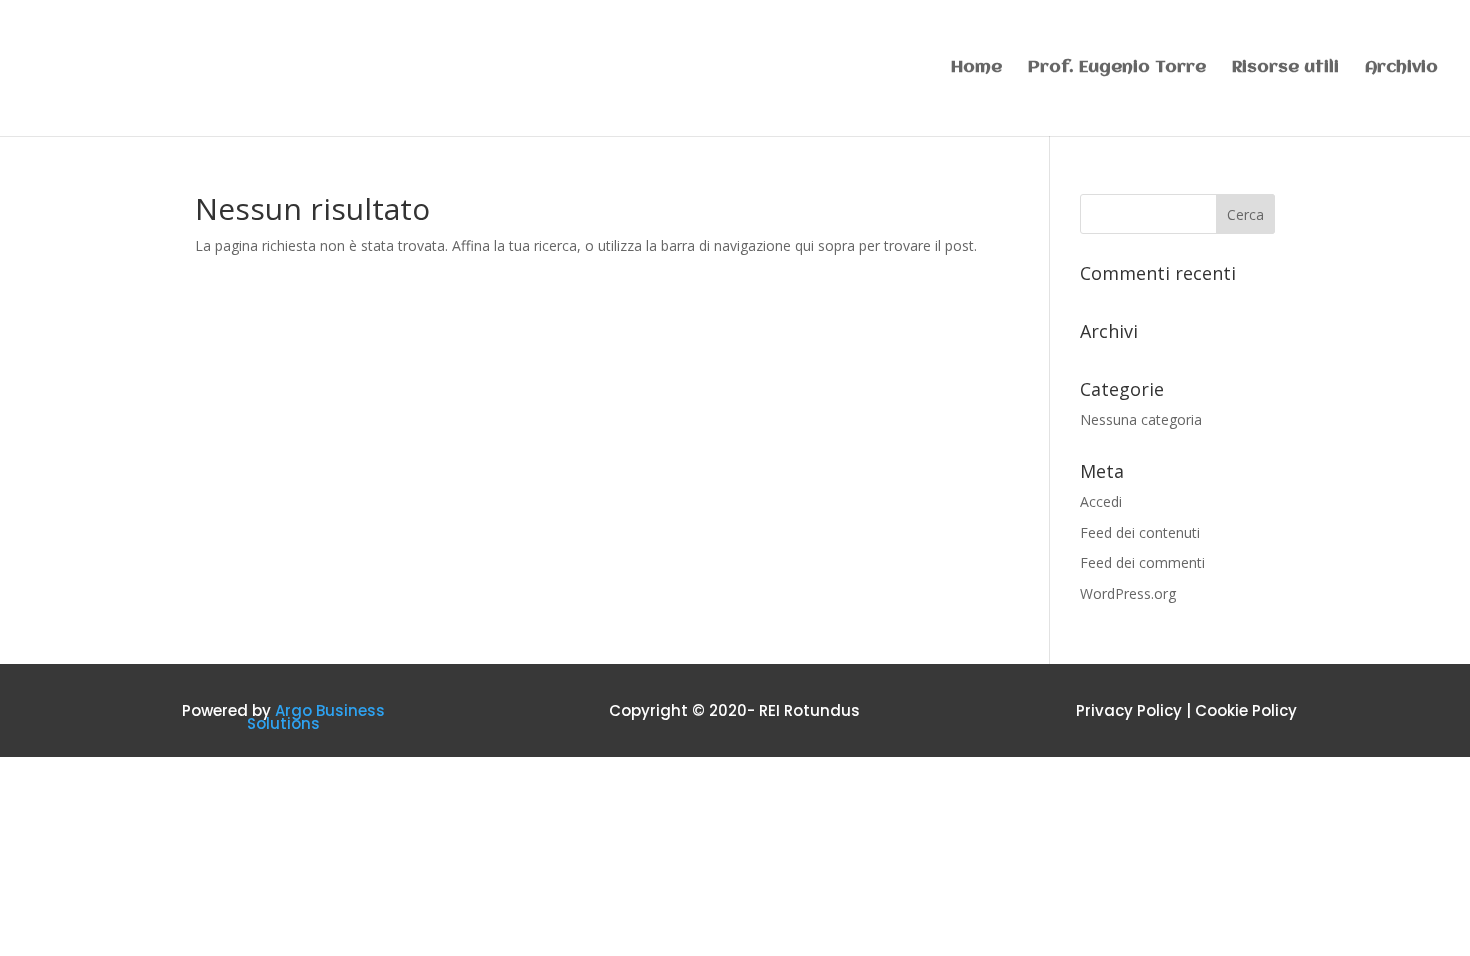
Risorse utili (1285, 68)
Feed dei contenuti (1140, 532)
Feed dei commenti (1142, 562)
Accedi (1101, 501)
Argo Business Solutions (316, 717)
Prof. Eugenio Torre (1117, 68)
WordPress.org (1128, 593)
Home (976, 68)
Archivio (1401, 68)
